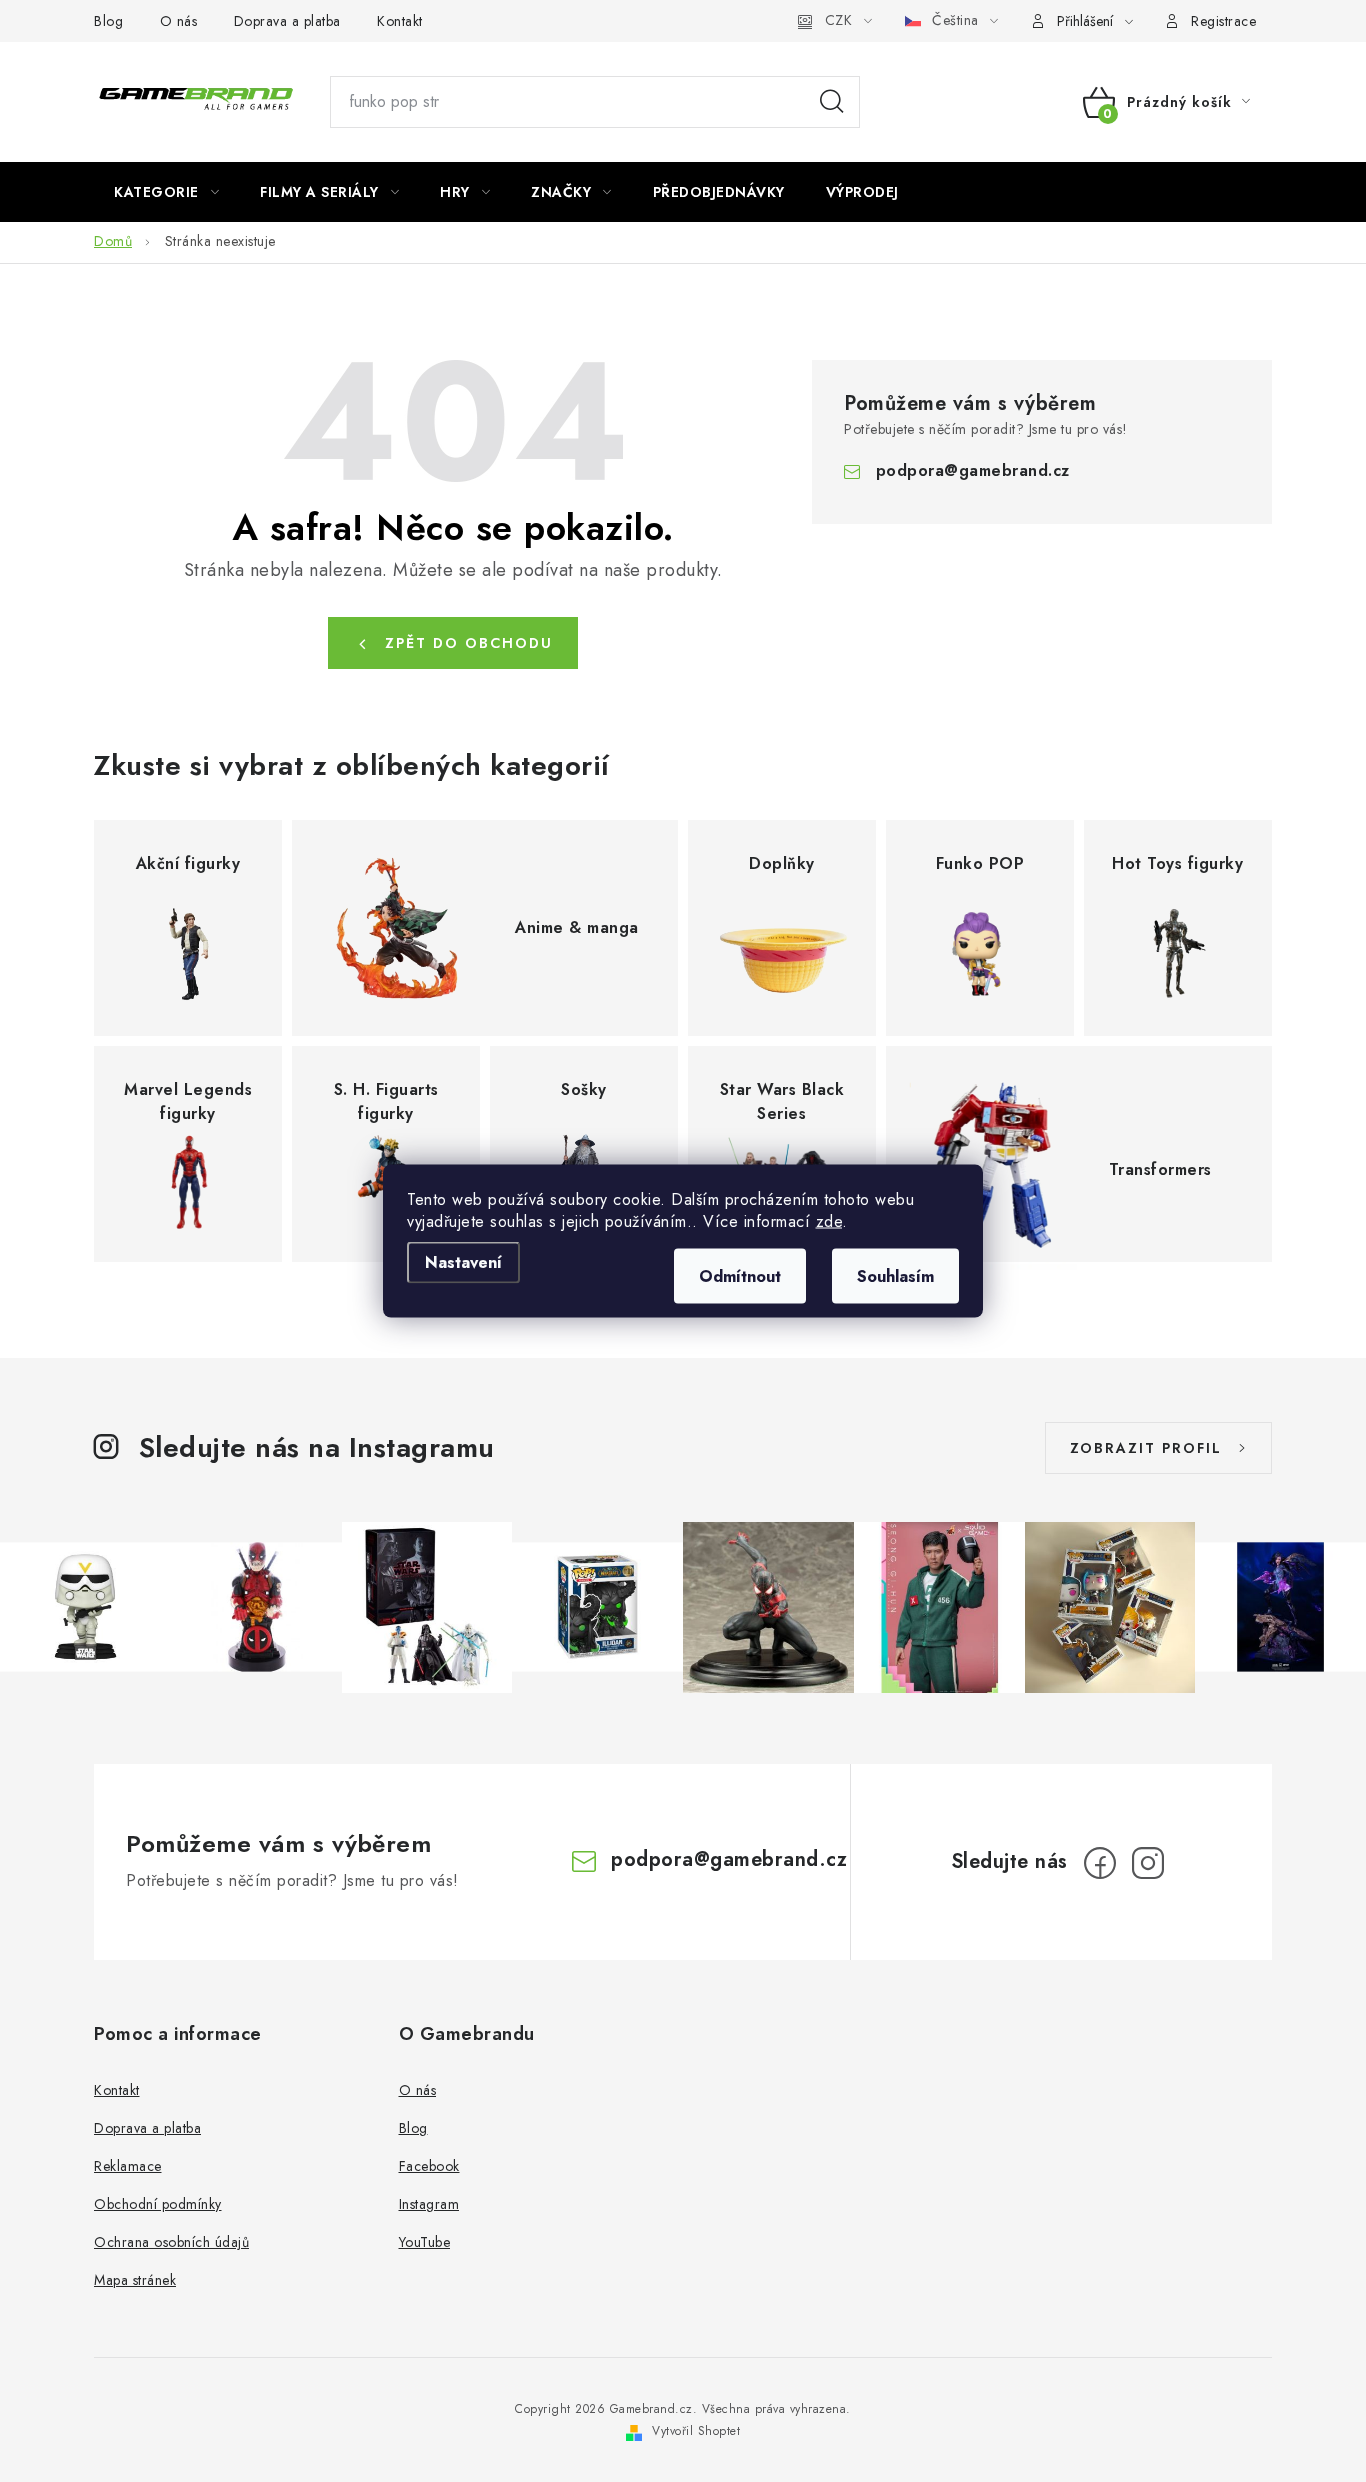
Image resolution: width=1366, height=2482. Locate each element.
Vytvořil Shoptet (696, 2431)
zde (829, 1221)
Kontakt (400, 21)
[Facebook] (1100, 1863)
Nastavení (463, 1262)
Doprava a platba (287, 21)
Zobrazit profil (1146, 1448)
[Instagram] (1148, 1863)
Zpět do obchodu (469, 643)
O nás (179, 21)
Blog (108, 21)
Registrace (1223, 21)
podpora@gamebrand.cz (973, 470)
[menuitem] (166, 192)
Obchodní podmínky (158, 2204)
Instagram (429, 2204)
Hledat (832, 102)
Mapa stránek (135, 2280)
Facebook (429, 2166)
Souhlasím (895, 1276)
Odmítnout (740, 1276)
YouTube (425, 2242)
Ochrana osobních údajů (171, 2242)
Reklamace (128, 2166)
